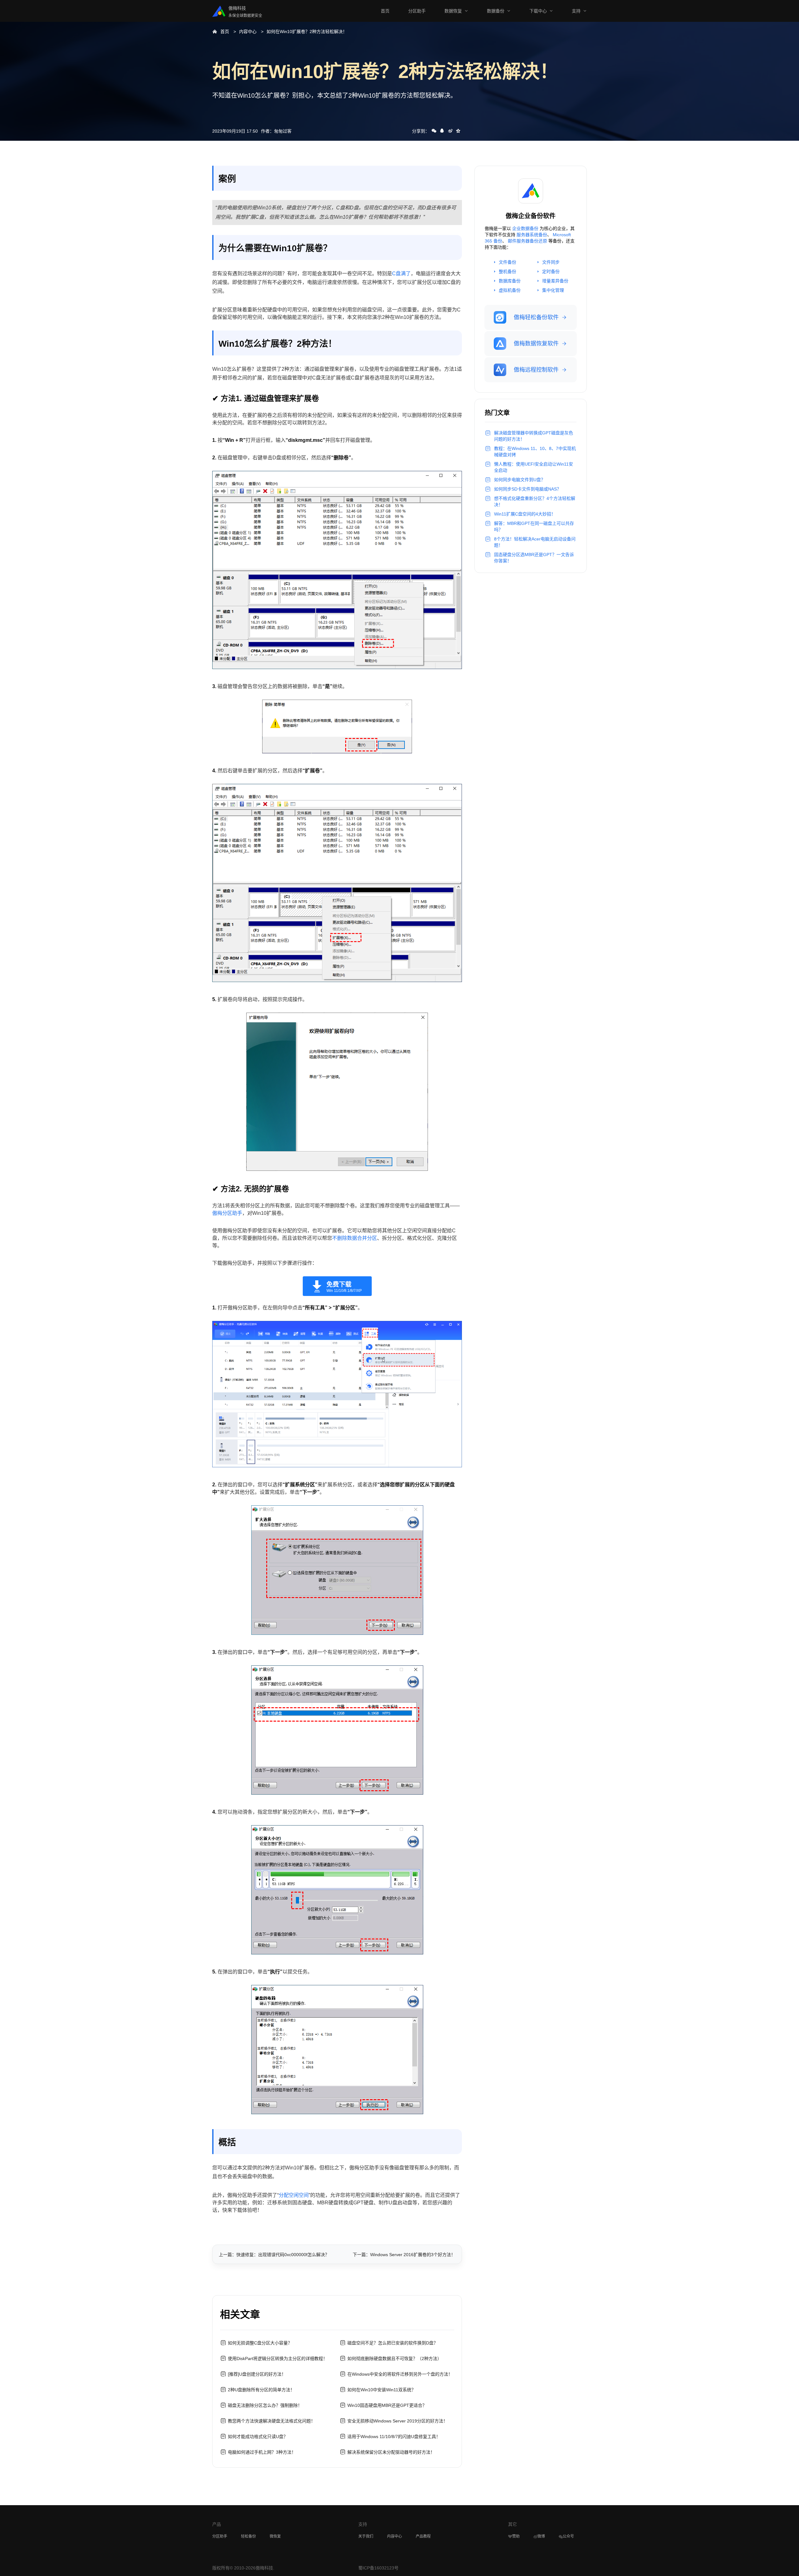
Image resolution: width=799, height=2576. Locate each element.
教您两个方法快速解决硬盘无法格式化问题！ (272, 2421)
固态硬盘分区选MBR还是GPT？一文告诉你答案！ (534, 558)
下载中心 (538, 11)
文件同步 (551, 262)
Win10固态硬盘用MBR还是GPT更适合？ (387, 2405)
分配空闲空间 (294, 2195)
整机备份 (507, 271)
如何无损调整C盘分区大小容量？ (260, 2343)
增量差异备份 (555, 281)
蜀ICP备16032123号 (378, 2568)
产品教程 (423, 2536)
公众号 (568, 2536)
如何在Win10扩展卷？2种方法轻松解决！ (307, 32)
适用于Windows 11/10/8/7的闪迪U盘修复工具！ (394, 2437)
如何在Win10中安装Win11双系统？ (382, 2390)
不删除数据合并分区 (355, 1238)
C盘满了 (401, 274)
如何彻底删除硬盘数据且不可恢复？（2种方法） (395, 2358)
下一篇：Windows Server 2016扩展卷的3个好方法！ (404, 2255)
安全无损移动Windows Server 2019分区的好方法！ (397, 2421)
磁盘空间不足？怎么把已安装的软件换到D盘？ (393, 2343)
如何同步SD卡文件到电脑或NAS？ (528, 489)
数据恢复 (453, 11)
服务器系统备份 (532, 235)
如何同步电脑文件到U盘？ (520, 480)
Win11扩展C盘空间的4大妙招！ (525, 514)
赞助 (516, 2536)
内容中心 (248, 32)
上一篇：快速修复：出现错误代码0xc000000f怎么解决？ (274, 2255)
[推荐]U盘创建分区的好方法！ (257, 2374)
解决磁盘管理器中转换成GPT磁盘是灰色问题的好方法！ (534, 436)
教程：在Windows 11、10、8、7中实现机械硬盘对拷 (535, 452)
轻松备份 (248, 2536)
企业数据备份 (525, 228)
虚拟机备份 (510, 290)
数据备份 (496, 11)
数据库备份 (510, 281)
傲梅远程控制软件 (536, 370)
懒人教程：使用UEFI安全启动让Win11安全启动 (534, 467)
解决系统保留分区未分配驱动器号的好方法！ (391, 2452)
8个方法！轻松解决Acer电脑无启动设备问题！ (535, 542)
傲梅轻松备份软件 (536, 317)
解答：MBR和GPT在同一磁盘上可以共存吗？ (534, 526)
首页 (385, 11)
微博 (541, 2536)
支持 (576, 11)
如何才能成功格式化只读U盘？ (258, 2437)
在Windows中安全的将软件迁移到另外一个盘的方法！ (400, 2374)
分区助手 (417, 11)
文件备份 (507, 262)
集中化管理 (553, 290)
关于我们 (366, 2536)
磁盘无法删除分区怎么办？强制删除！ (265, 2405)
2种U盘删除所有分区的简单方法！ (261, 2390)
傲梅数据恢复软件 (536, 344)
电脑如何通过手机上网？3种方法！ (262, 2452)
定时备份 (551, 271)
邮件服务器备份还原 (527, 241)
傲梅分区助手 (227, 1213)
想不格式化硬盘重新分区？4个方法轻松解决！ (535, 501)
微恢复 (275, 2536)
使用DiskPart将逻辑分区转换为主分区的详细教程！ (278, 2358)
